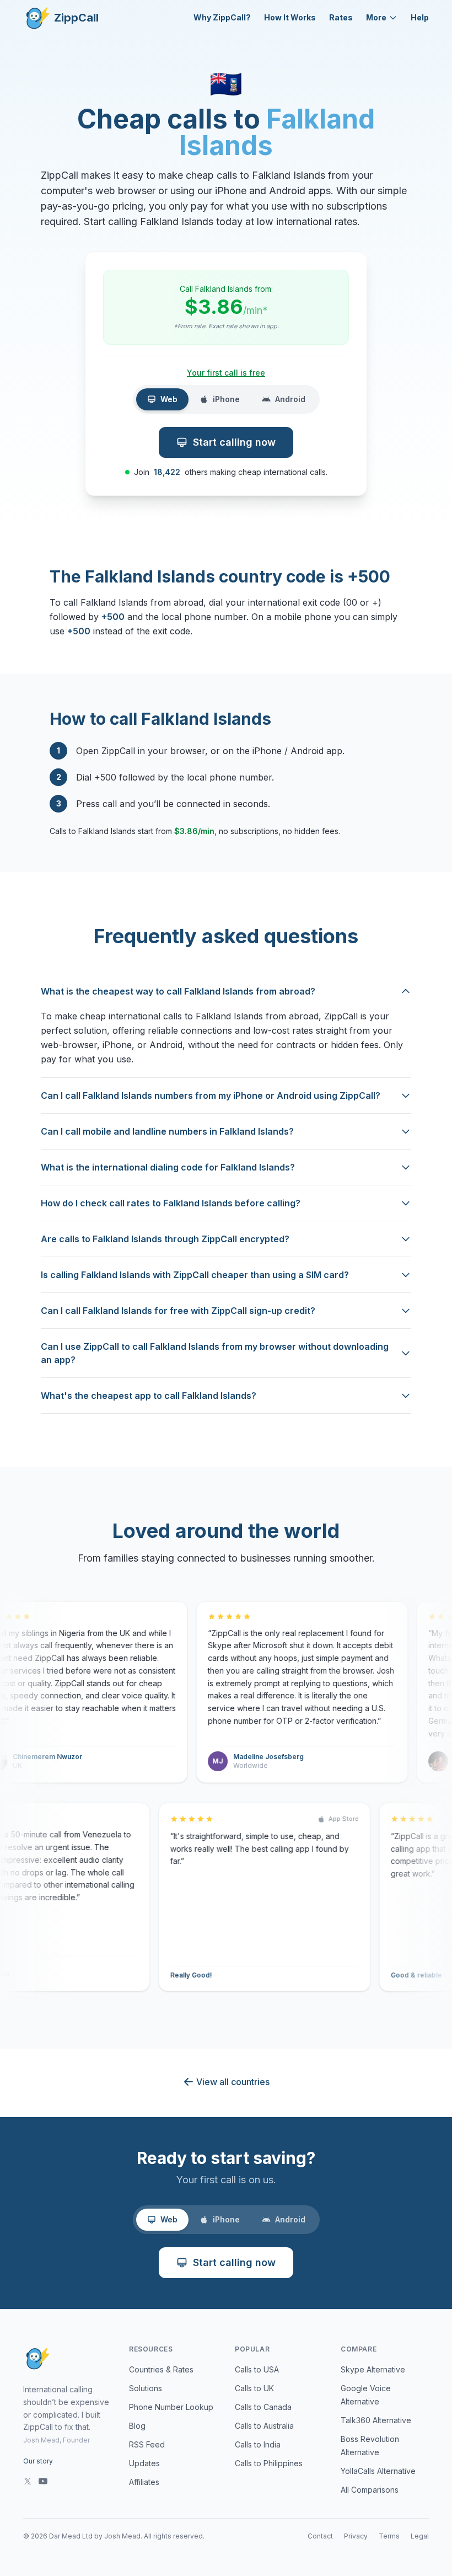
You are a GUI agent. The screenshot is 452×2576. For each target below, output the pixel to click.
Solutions (146, 2388)
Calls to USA (257, 2369)
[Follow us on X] (28, 2481)
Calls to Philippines (269, 2463)
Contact (320, 2536)
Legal (420, 2536)
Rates (341, 17)
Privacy (356, 2536)
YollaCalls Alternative (378, 2471)
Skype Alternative (373, 2369)
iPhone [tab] (226, 399)
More (376, 17)
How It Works (290, 17)
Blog (137, 2426)
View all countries (233, 2082)
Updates (144, 2463)
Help (420, 17)
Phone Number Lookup (171, 2407)
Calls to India (258, 2444)
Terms (389, 2536)
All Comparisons (370, 2490)
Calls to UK (254, 2388)
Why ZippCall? (222, 17)
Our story (38, 2461)
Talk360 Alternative (376, 2420)
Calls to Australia (264, 2426)
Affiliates (144, 2482)
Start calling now (234, 442)
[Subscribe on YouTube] (43, 2481)
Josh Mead (122, 2536)
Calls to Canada (263, 2407)
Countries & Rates (161, 2369)
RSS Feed (147, 2444)
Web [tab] (169, 399)
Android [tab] (290, 399)
